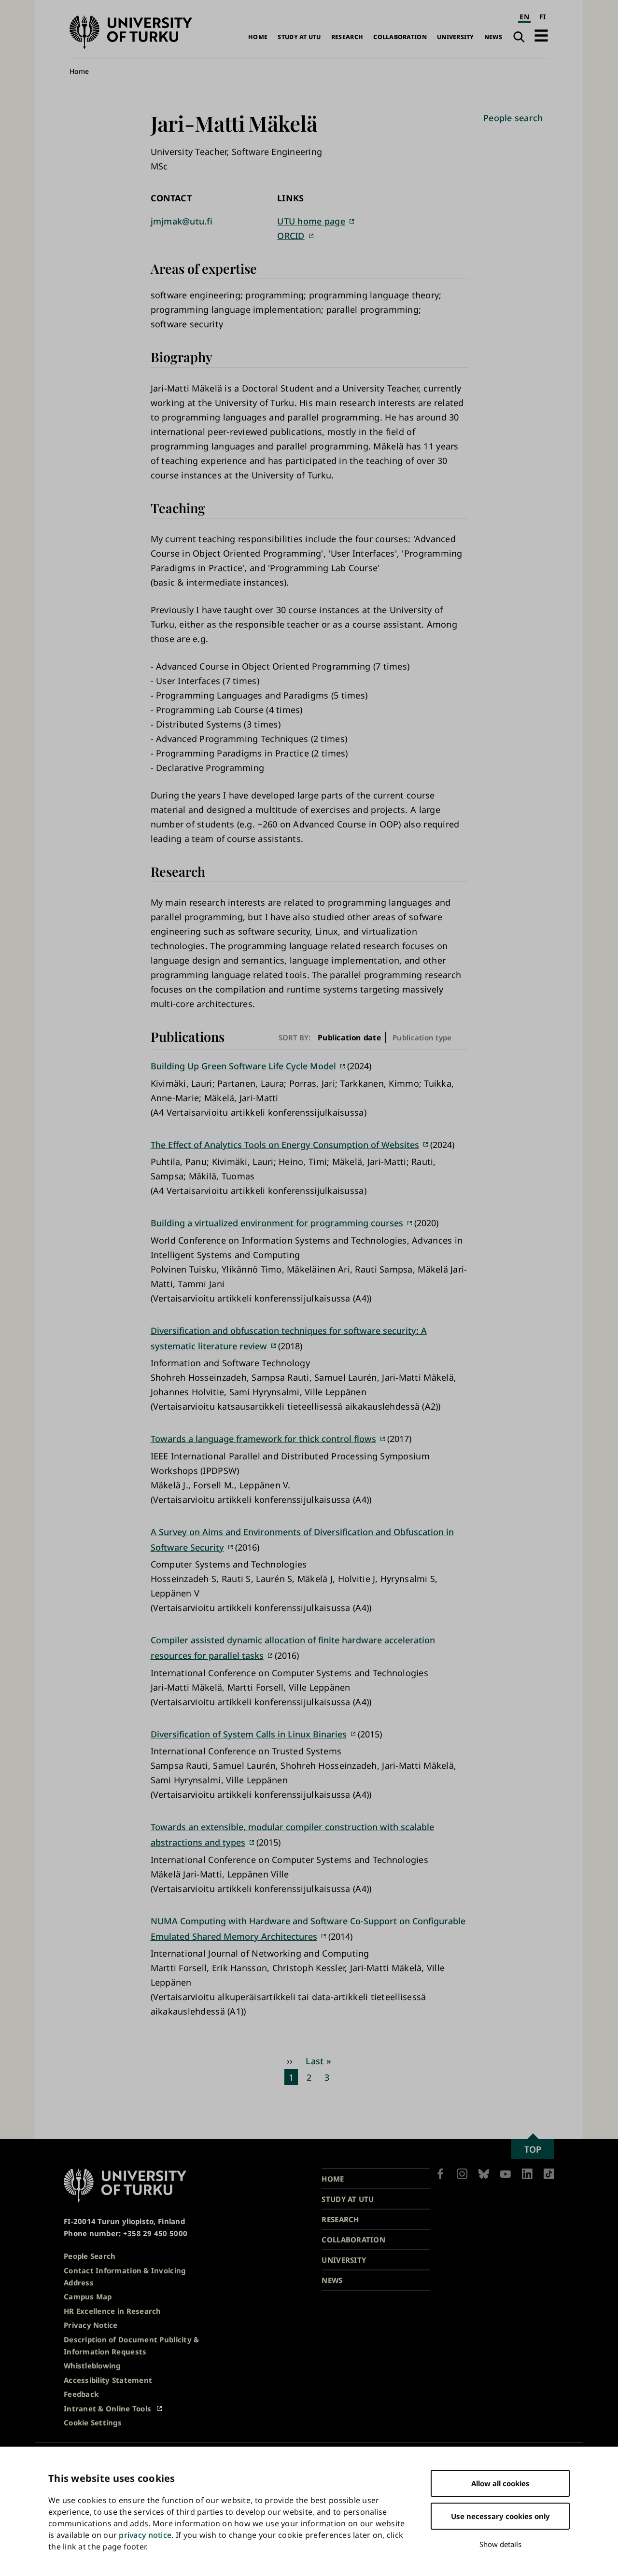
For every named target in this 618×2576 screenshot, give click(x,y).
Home (258, 37)
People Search (90, 2256)
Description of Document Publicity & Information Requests (131, 2345)
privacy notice (145, 2535)
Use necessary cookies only (500, 2516)
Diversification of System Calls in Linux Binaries (249, 1734)
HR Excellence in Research (112, 2311)
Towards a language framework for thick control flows (263, 1439)
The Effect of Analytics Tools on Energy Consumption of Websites (285, 1145)
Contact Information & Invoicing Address (125, 2276)
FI (543, 17)
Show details (500, 2544)
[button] (541, 35)
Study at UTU (299, 37)
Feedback (81, 2394)
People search (513, 118)
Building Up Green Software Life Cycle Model (243, 1066)
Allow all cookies (500, 2483)
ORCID (291, 236)
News (493, 37)
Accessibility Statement (108, 2380)
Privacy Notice (91, 2325)
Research (347, 37)
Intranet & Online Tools (107, 2408)
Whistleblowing (92, 2366)
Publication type (422, 1037)
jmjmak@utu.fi (182, 221)
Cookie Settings (93, 2422)
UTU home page (311, 221)
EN (524, 17)
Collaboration (400, 37)
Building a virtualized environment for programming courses (277, 1223)
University (456, 37)
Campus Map (88, 2296)
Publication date (350, 1037)
